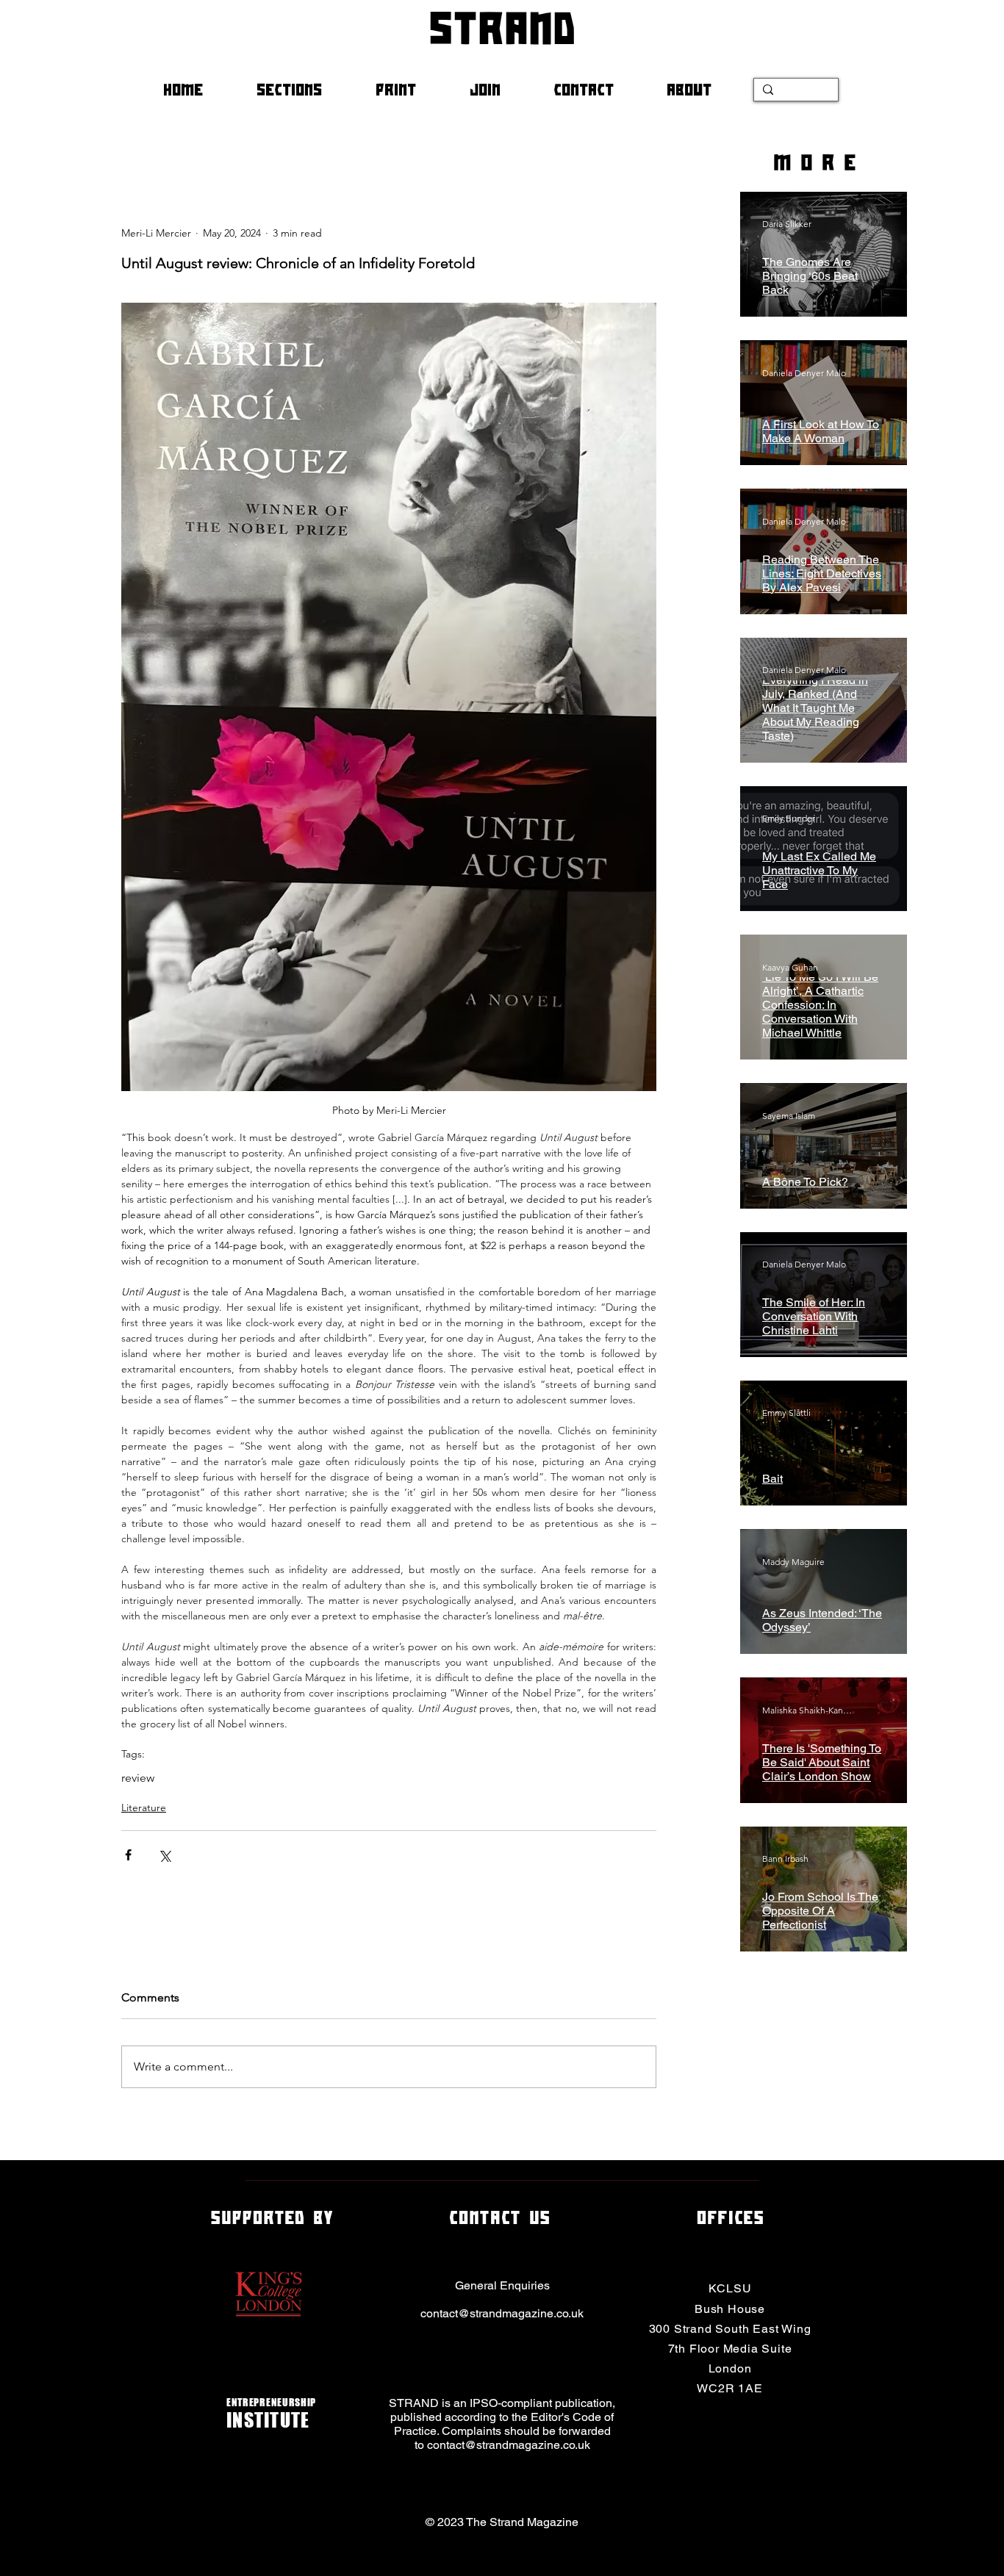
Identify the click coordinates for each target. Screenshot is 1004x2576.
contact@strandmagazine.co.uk (502, 2313)
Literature (144, 1807)
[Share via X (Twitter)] (164, 1855)
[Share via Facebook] (128, 1855)
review (138, 1778)
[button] (305, 90)
